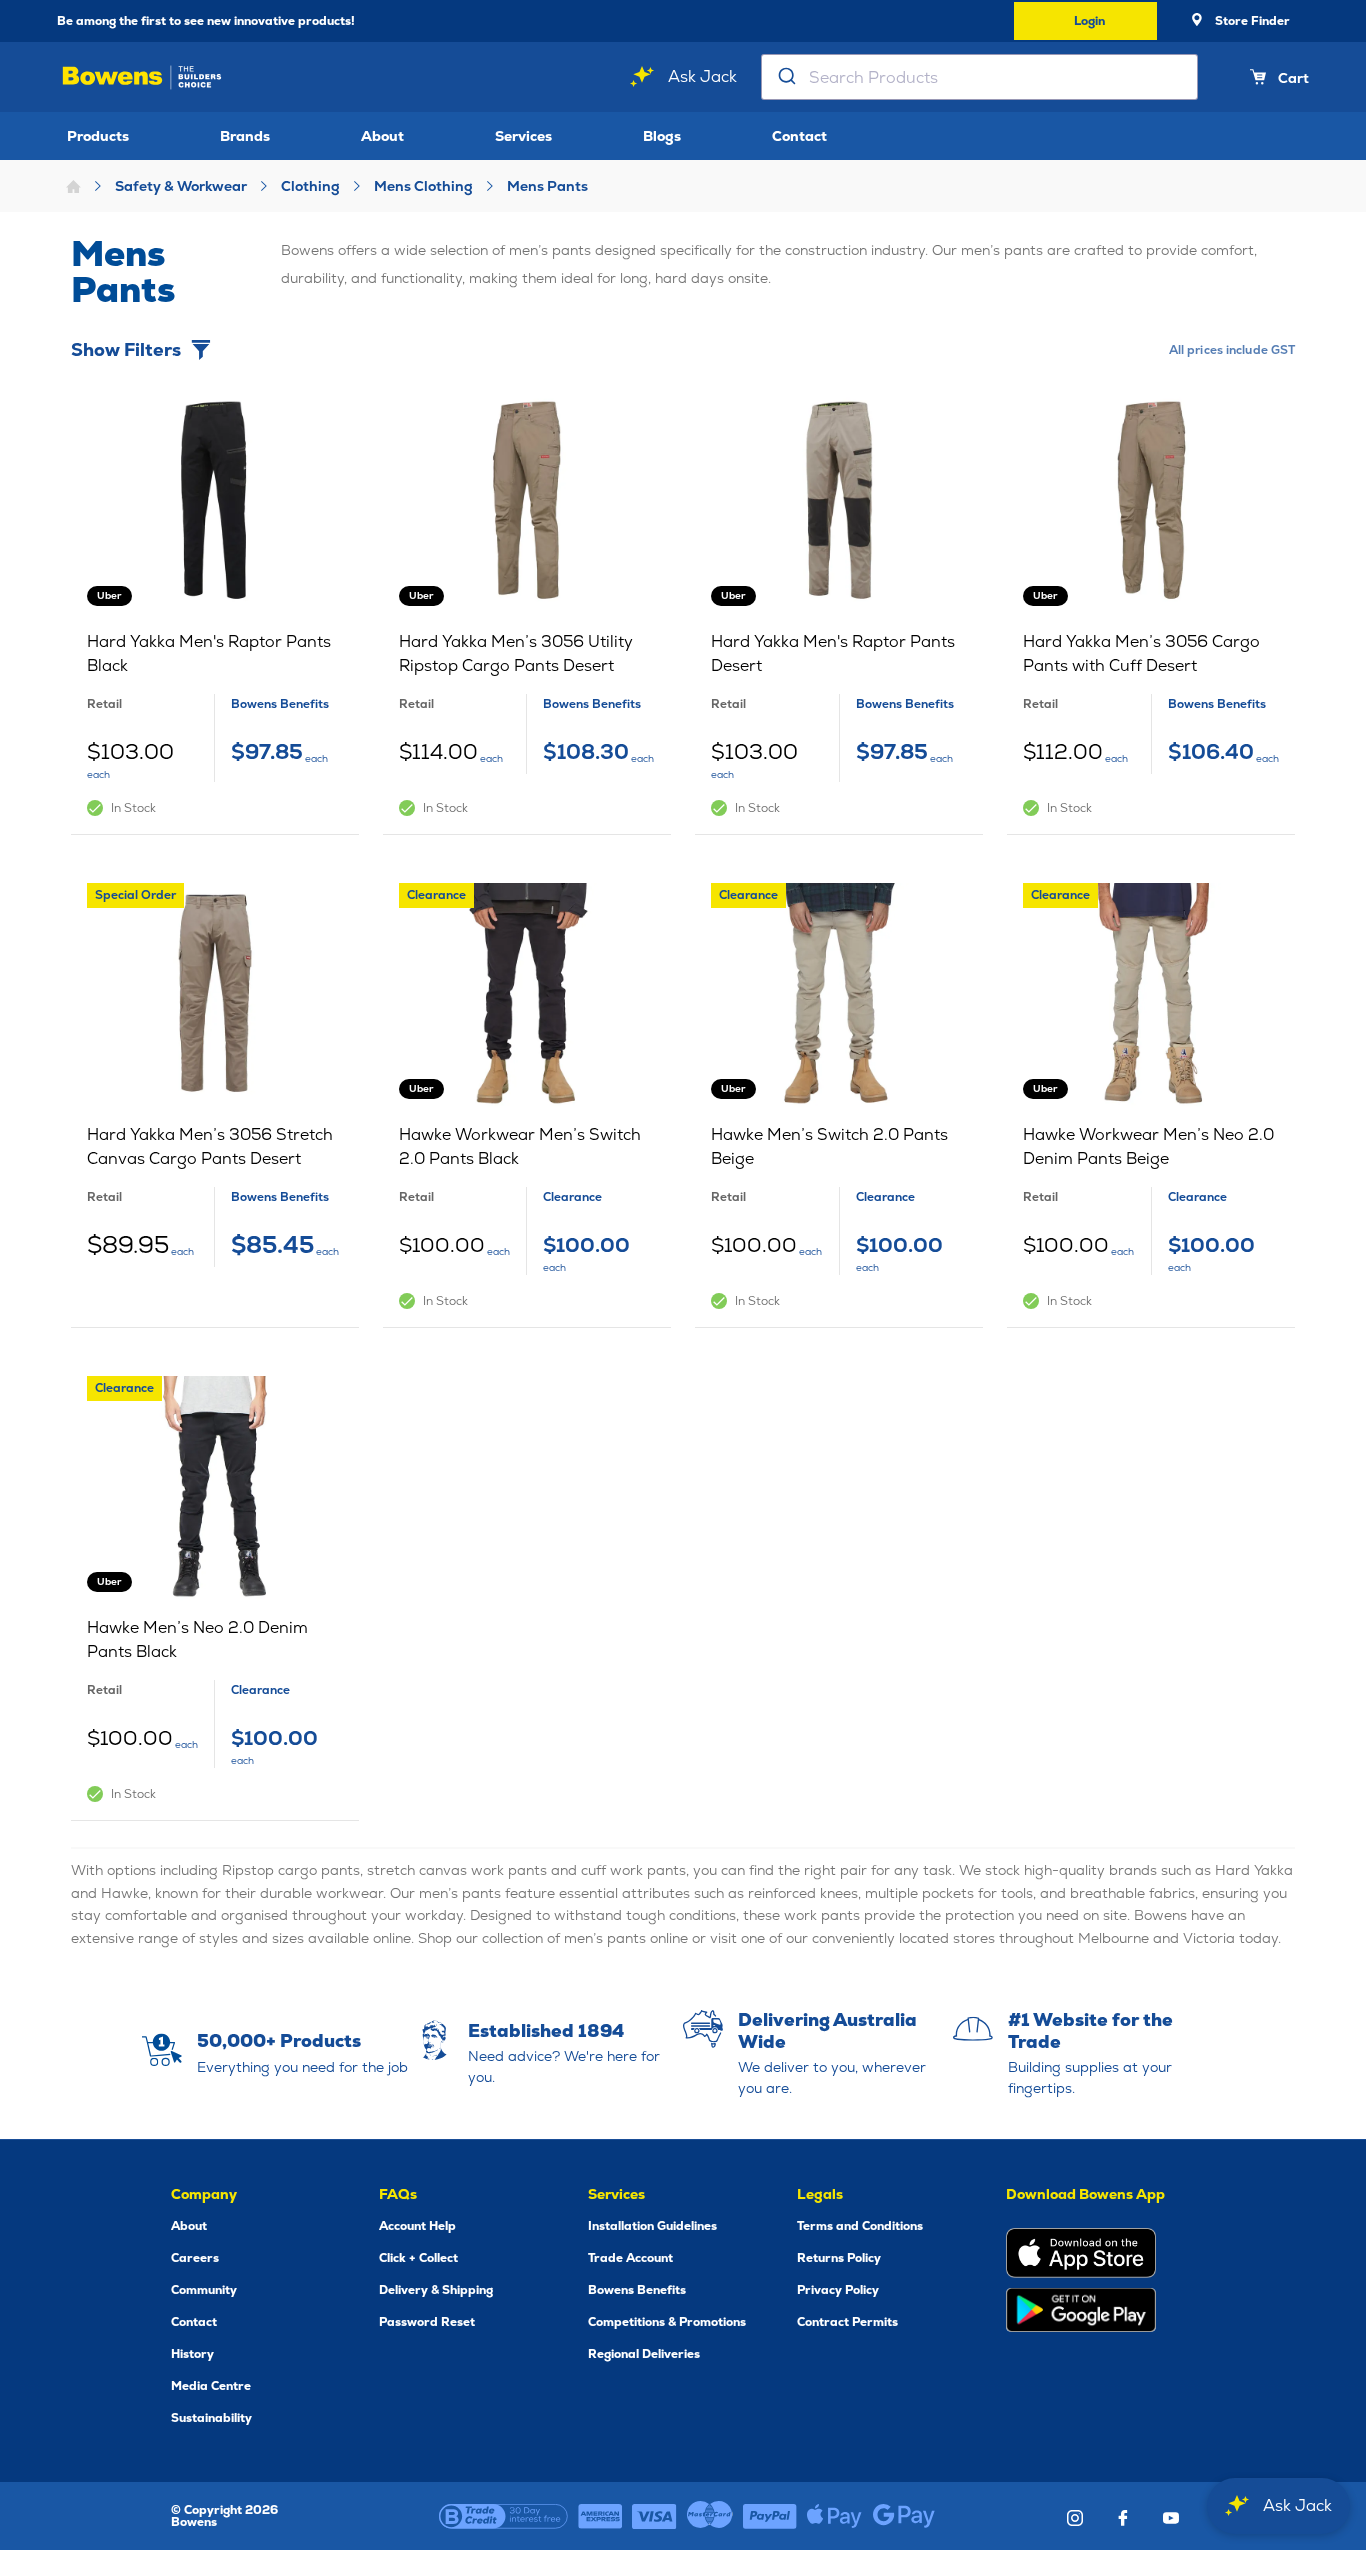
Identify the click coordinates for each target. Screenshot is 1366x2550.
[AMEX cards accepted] (600, 2516)
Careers (195, 2258)
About (382, 136)
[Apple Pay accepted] (834, 2516)
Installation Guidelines (652, 2226)
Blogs (662, 136)
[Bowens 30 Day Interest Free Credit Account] (503, 2516)
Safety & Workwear (181, 186)
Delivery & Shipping (436, 2290)
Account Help (417, 2226)
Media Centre (211, 2386)
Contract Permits (847, 2322)
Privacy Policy (838, 2290)
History (192, 2354)
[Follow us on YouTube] (1171, 2518)
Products (98, 136)
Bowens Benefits (637, 2290)
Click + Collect (418, 2258)
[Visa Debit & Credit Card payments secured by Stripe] (654, 2516)
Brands (245, 136)
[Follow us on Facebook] (1123, 2518)
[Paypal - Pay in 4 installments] (770, 2516)
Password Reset (427, 2322)
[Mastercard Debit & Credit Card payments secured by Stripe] (710, 2516)
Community (204, 2290)
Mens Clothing (423, 186)
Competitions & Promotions (667, 2322)
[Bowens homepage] (142, 77)
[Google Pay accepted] (904, 2516)
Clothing (310, 186)
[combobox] (979, 77)
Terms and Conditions (860, 2226)
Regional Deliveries (644, 2354)
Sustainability (211, 2418)
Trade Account (630, 2258)
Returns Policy (839, 2258)
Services (523, 136)
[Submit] (785, 77)
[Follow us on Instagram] (1075, 2518)
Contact (799, 136)
